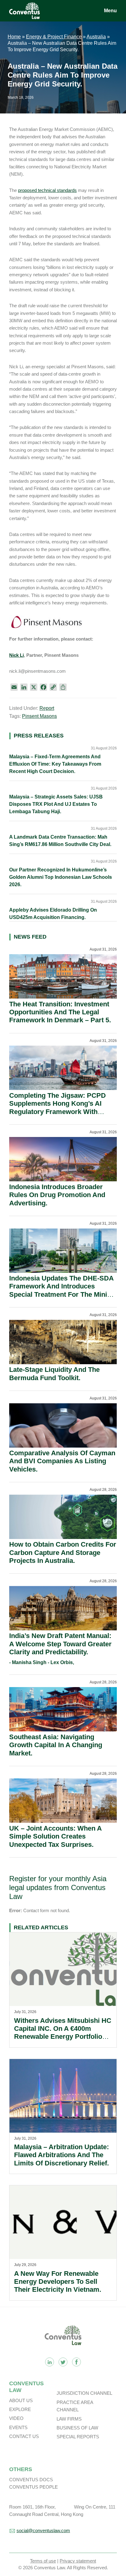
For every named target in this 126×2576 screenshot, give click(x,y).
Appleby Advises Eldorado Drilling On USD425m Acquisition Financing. (53, 914)
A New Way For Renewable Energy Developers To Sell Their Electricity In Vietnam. (58, 2282)
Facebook (76, 2362)
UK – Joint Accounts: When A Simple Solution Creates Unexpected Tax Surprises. (55, 1836)
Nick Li (17, 655)
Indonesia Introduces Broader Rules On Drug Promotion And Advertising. (57, 1195)
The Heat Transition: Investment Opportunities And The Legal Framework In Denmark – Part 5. (60, 1012)
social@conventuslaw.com (43, 2530)
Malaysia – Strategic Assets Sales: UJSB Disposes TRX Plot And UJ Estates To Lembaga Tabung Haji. (56, 804)
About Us (21, 2400)
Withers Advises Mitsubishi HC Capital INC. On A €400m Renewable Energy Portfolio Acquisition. (63, 2033)
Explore (20, 2409)
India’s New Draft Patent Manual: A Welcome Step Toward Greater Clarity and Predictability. (60, 1644)
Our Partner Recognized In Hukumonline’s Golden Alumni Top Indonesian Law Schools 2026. (61, 877)
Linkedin (50, 2362)
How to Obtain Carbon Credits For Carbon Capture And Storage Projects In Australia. (63, 1552)
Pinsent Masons (39, 716)
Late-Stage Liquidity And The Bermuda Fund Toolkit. (54, 1374)
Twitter (63, 2362)
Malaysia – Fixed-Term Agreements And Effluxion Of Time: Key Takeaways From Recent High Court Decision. (55, 764)
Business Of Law (77, 2428)
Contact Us (24, 2436)
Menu (110, 11)
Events (18, 2427)
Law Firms (69, 2419)
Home (14, 37)
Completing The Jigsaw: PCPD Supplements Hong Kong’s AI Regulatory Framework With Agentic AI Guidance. (57, 1108)
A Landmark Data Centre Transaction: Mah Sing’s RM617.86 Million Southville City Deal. (60, 841)
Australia (96, 37)
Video (16, 2418)
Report (47, 708)
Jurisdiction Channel (84, 2393)
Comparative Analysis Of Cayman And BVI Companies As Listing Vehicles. (62, 1461)
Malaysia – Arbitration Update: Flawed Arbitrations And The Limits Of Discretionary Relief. (61, 2155)
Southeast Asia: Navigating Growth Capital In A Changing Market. (56, 1745)
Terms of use (43, 2561)
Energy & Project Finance (54, 37)
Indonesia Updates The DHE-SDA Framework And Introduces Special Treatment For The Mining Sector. (62, 1290)
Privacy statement (78, 2561)
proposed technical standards (47, 190)
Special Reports (78, 2437)
